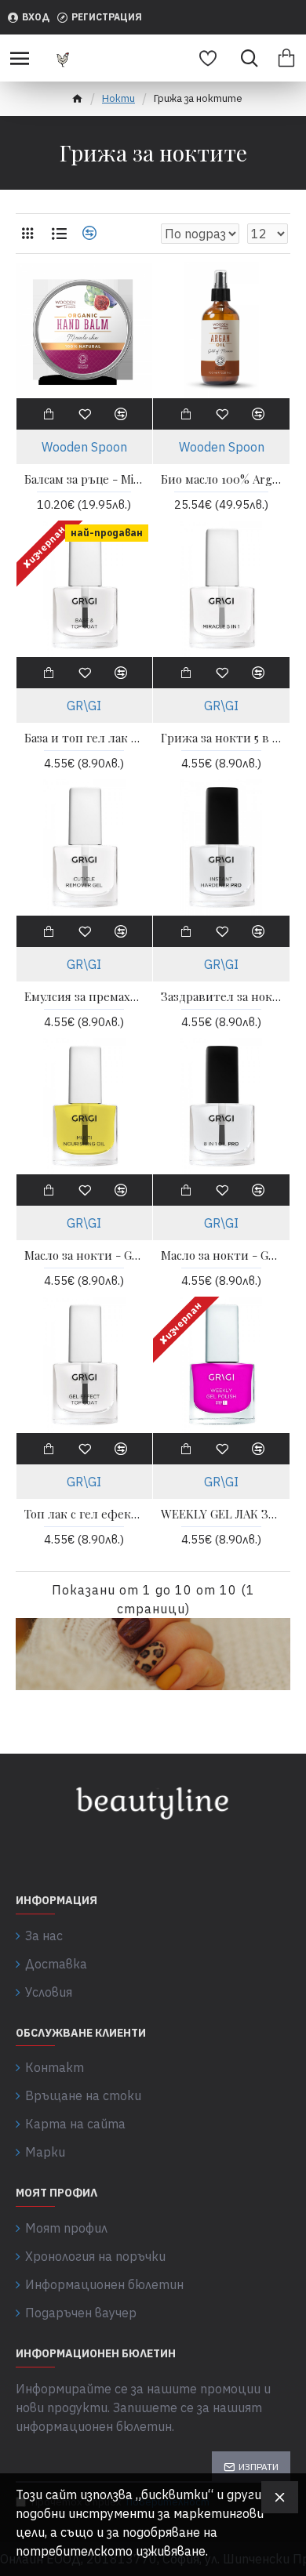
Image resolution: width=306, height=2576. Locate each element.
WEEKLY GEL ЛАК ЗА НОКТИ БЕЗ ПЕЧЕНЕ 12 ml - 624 (221, 1514)
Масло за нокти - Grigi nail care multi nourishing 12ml (85, 1255)
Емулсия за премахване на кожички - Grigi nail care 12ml (85, 997)
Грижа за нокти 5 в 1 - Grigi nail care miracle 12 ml (221, 738)
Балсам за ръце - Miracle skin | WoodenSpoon (85, 479)
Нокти (118, 98)
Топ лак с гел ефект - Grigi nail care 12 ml (85, 1514)
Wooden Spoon (84, 447)
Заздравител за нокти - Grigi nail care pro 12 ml (221, 997)
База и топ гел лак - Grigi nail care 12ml (85, 738)
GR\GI (84, 706)
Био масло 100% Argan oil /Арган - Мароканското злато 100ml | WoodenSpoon (221, 479)
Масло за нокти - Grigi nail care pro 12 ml (221, 1255)
